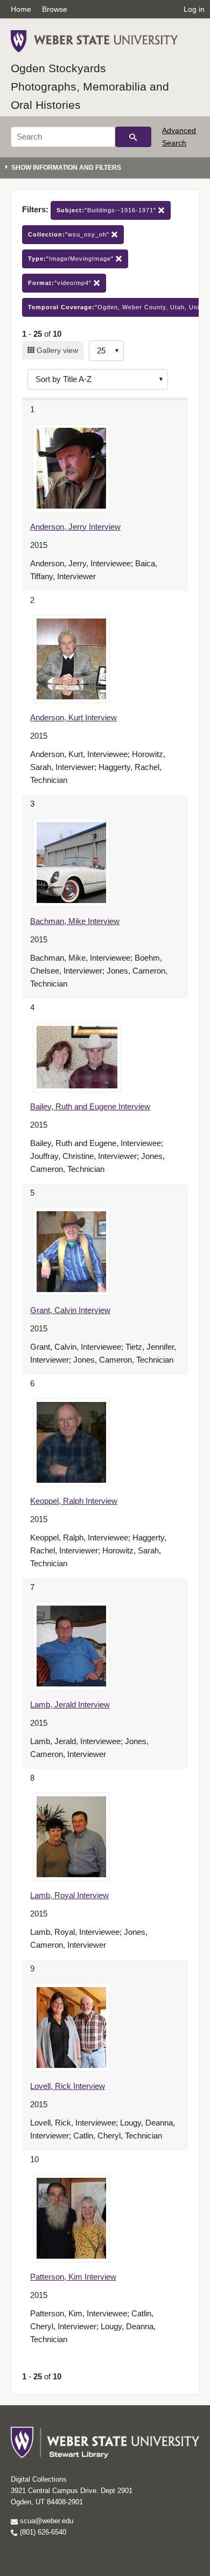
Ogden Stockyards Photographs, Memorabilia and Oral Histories (90, 86)
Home (21, 9)
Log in (194, 9)
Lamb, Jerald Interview (70, 1704)
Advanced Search (179, 136)
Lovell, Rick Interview (68, 2086)
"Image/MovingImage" (72, 259)
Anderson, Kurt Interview (73, 717)
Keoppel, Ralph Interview (74, 1501)
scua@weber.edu (45, 2521)
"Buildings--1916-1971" (107, 210)
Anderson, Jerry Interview (75, 527)
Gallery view (56, 350)
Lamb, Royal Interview (69, 1895)
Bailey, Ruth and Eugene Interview (90, 1106)
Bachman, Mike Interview (75, 921)
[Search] (133, 137)
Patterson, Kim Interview (73, 2277)
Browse (55, 9)
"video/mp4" (61, 283)
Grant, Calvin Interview (70, 1310)
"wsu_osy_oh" (70, 234)
